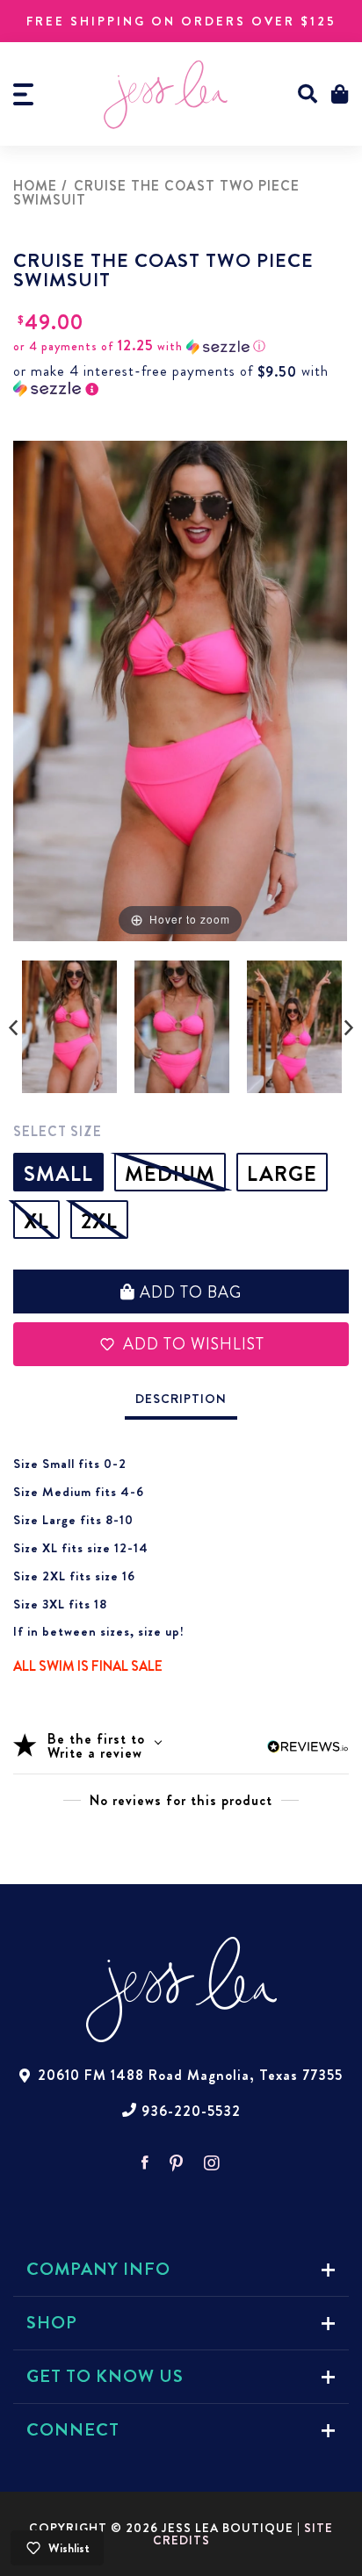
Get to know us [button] (105, 2376)
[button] (308, 94)
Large (282, 1174)
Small (58, 1174)
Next (349, 1028)
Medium (170, 1174)
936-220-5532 (191, 2112)
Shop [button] (52, 2323)
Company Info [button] (98, 2269)
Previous (13, 1028)
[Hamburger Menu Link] (23, 94)
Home (35, 186)
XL (36, 1221)
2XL (99, 1221)
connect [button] (73, 2430)
